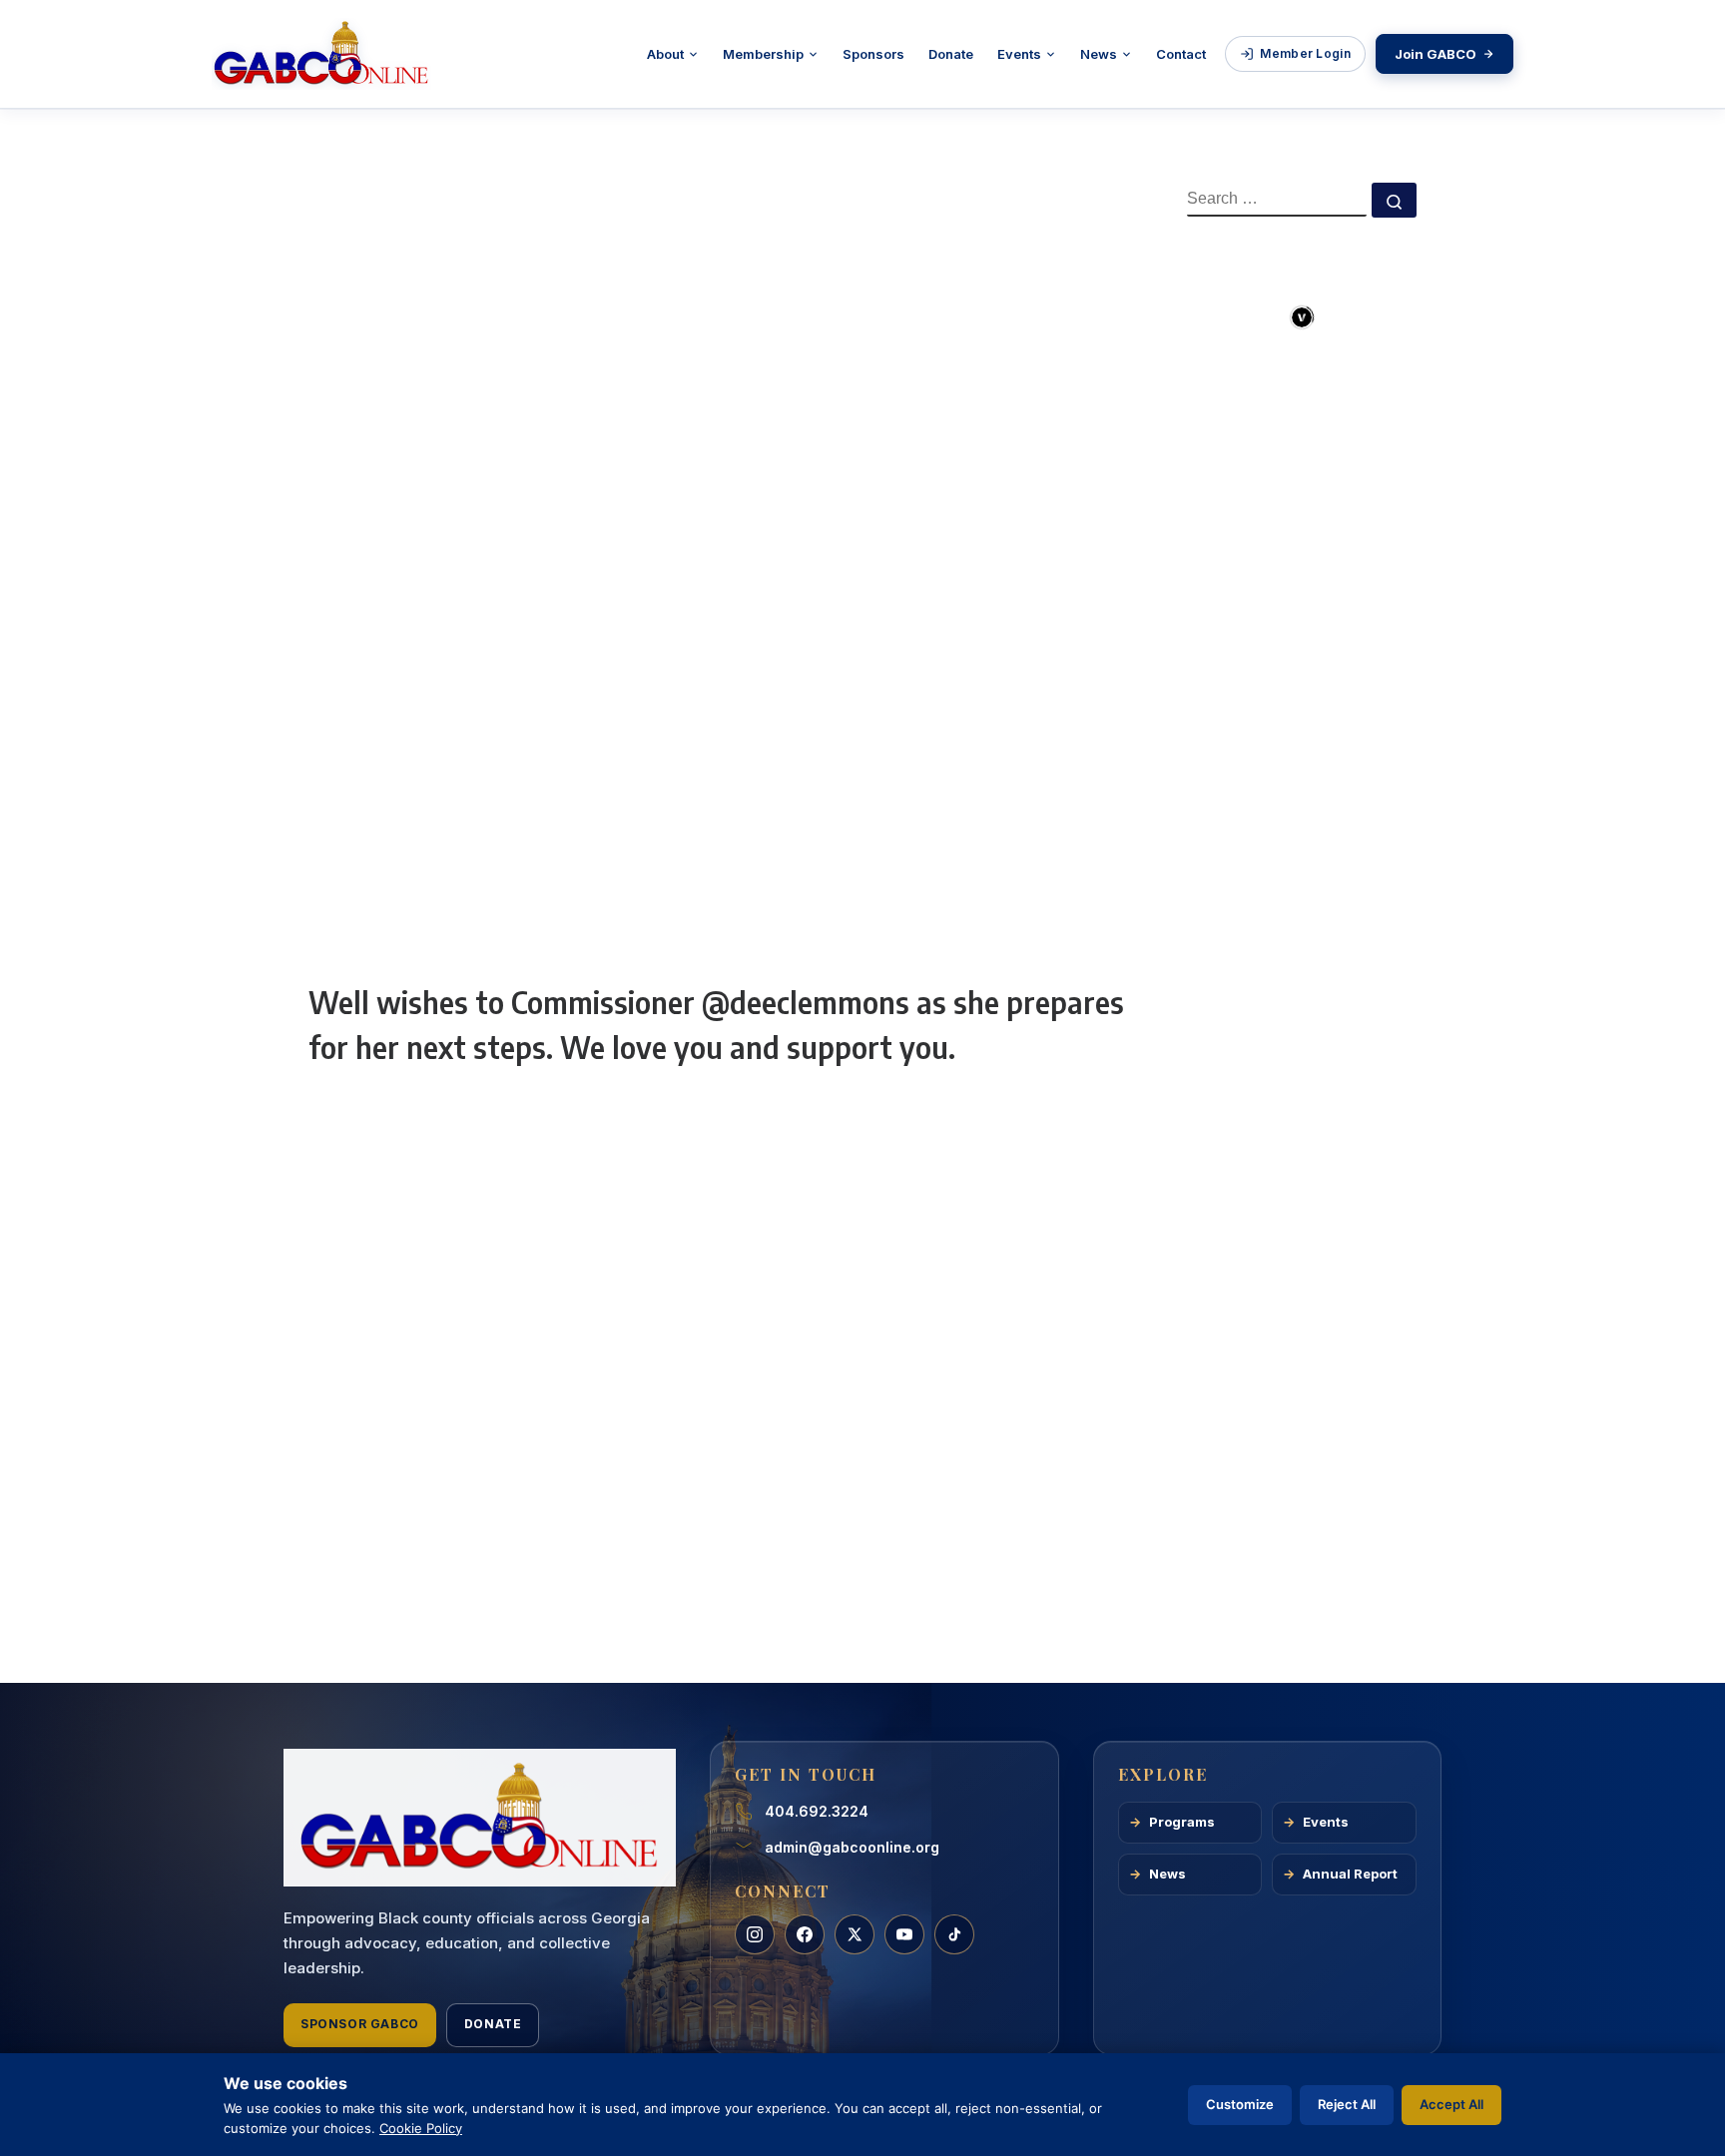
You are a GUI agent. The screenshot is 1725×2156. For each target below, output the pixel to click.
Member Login (1305, 53)
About (665, 54)
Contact (1181, 54)
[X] (855, 1934)
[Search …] (1394, 200)
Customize (1240, 2104)
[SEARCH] (1277, 200)
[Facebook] (805, 1934)
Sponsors (873, 54)
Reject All (1347, 2104)
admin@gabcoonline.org (852, 1847)
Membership (763, 54)
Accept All (1451, 2104)
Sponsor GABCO (360, 2024)
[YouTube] (904, 1934)
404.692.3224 (817, 1811)
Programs (1182, 1822)
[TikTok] (954, 1934)
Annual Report (1350, 1874)
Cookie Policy (421, 2128)
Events (1019, 54)
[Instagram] (755, 1934)
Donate (951, 54)
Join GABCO (1436, 54)
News (1099, 54)
